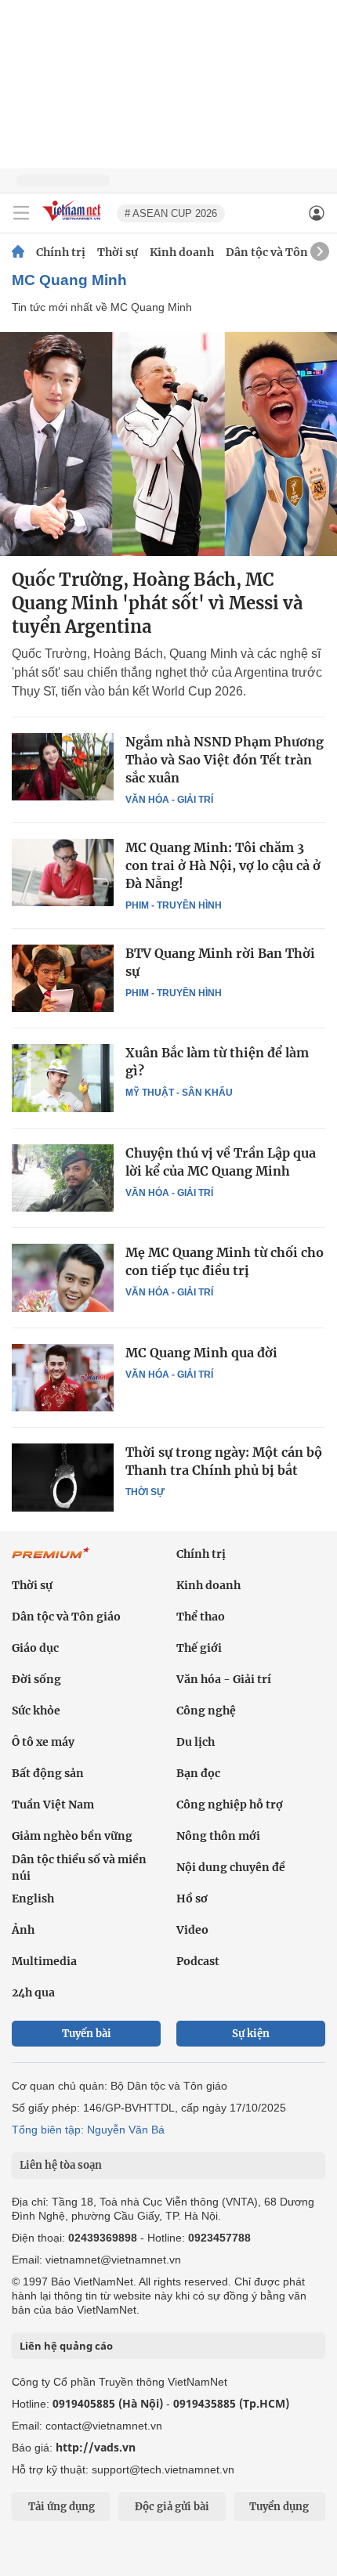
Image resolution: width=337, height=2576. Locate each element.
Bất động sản (48, 1773)
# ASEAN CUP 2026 (171, 213)
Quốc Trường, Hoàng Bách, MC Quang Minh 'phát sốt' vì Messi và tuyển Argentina (157, 603)
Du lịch (196, 1742)
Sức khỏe (36, 1711)
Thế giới (199, 1648)
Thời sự (118, 252)
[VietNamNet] (18, 252)
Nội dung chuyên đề (231, 1867)
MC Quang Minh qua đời (201, 1353)
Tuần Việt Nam (53, 1805)
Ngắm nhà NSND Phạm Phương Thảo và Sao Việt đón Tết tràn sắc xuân (225, 760)
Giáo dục (35, 1648)
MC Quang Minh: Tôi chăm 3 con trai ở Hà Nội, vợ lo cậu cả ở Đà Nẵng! (223, 865)
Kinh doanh (182, 252)
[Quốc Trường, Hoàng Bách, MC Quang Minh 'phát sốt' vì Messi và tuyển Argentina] (168, 444)
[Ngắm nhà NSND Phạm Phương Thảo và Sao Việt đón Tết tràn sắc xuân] (63, 767)
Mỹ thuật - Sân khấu (179, 1093)
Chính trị (61, 252)
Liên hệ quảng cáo (66, 2346)
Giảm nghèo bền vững (72, 1836)
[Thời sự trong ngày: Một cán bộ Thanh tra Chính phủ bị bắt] (63, 1477)
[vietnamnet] (74, 222)
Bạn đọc (198, 1773)
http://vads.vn (96, 2447)
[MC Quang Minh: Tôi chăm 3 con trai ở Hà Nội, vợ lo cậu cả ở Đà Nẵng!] (63, 873)
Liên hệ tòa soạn (61, 2165)
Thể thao (201, 1617)
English (33, 1899)
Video (192, 1930)
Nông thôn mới (218, 1836)
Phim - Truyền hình (174, 905)
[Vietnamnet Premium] (51, 1561)
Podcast (198, 1961)
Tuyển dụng (279, 2507)
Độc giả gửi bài (172, 2507)
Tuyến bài (87, 2034)
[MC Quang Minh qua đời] (63, 1378)
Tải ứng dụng (62, 2507)
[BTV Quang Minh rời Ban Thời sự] (63, 978)
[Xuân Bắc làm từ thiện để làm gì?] (63, 1078)
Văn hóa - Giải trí (169, 800)
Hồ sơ (192, 1899)
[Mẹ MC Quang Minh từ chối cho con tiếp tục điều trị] (63, 1277)
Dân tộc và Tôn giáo (280, 252)
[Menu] (21, 213)
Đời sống (36, 1679)
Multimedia (44, 1961)
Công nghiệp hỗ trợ (230, 1805)
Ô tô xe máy (43, 1742)
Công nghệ (206, 1711)
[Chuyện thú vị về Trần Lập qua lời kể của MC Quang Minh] (63, 1178)
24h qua (33, 1993)
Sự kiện (251, 2034)
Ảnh (23, 1930)
